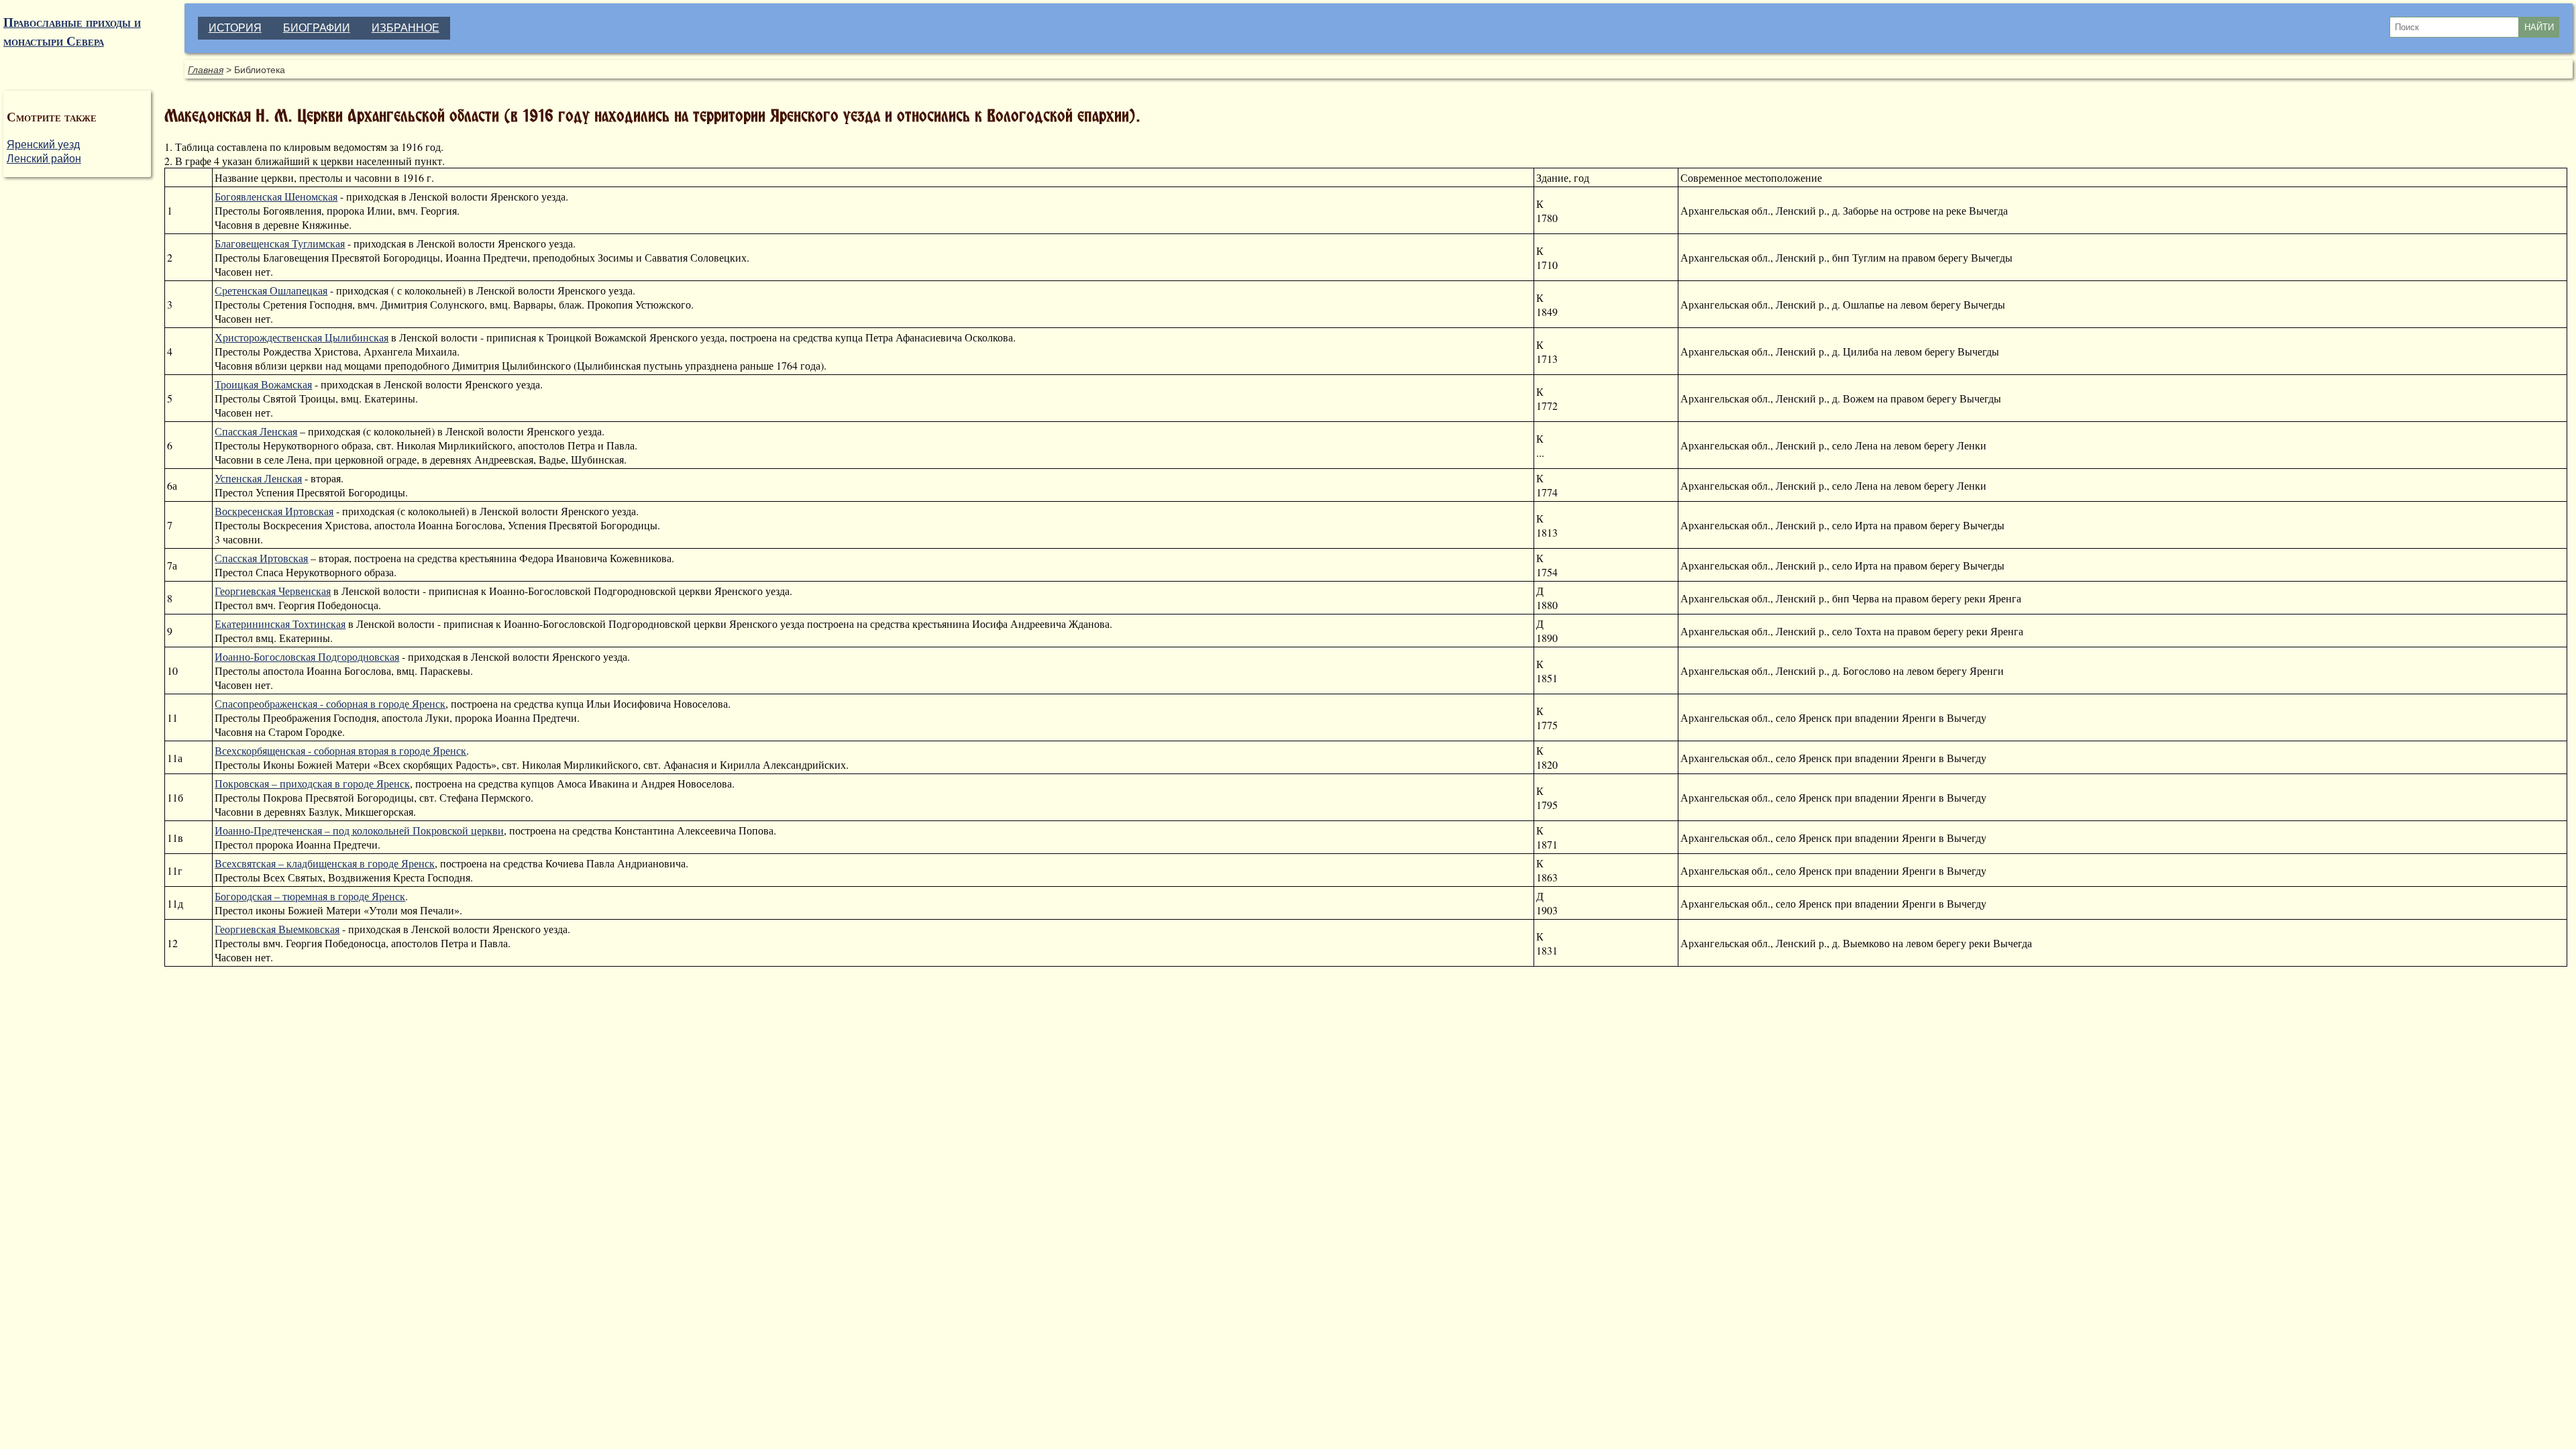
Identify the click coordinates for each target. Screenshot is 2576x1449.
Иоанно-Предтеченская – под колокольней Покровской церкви (359, 830)
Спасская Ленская (256, 431)
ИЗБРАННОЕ (406, 28)
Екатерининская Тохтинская (280, 624)
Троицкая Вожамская (263, 384)
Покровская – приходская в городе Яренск (312, 783)
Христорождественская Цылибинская (302, 337)
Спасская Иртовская (261, 558)
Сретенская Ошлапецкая (271, 290)
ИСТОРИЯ (235, 28)
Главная (206, 70)
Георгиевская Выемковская (277, 929)
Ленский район (44, 159)
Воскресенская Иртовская (274, 511)
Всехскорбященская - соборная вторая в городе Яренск (340, 750)
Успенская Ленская (258, 478)
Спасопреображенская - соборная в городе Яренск (330, 703)
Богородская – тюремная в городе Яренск (310, 896)
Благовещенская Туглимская (280, 243)
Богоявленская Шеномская (276, 196)
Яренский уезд (43, 145)
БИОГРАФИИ (317, 28)
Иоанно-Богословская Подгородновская (307, 656)
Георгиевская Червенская (273, 591)
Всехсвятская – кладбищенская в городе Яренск (325, 863)
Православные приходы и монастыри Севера (72, 32)
